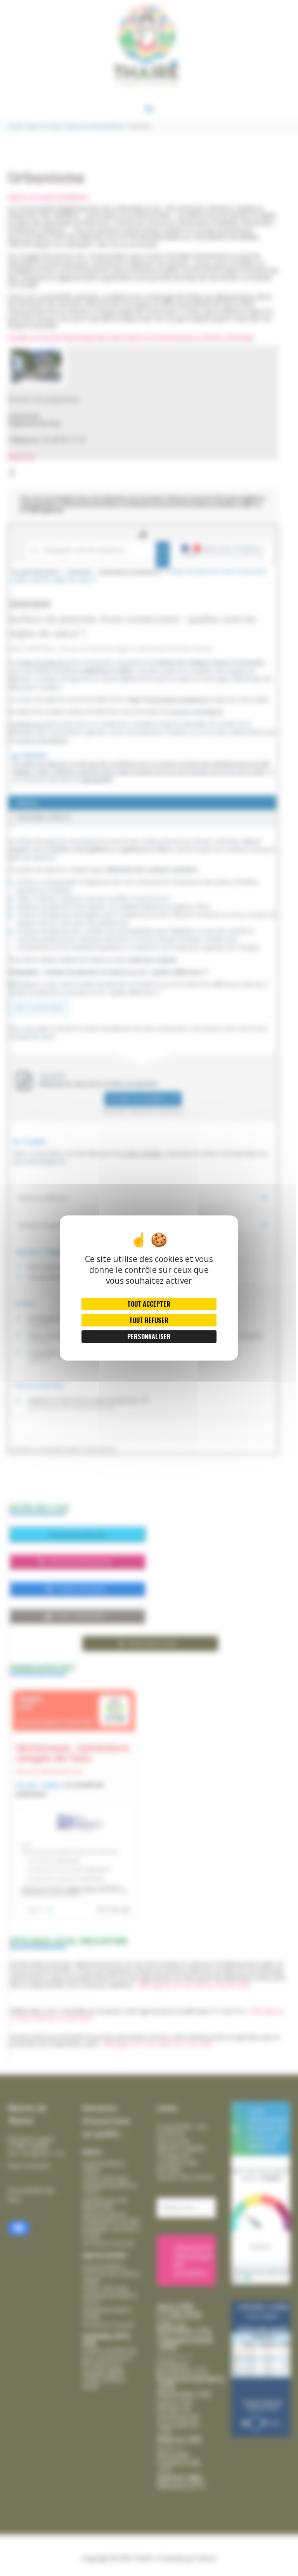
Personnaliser (149, 1337)
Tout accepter (149, 1304)
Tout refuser (149, 1320)
